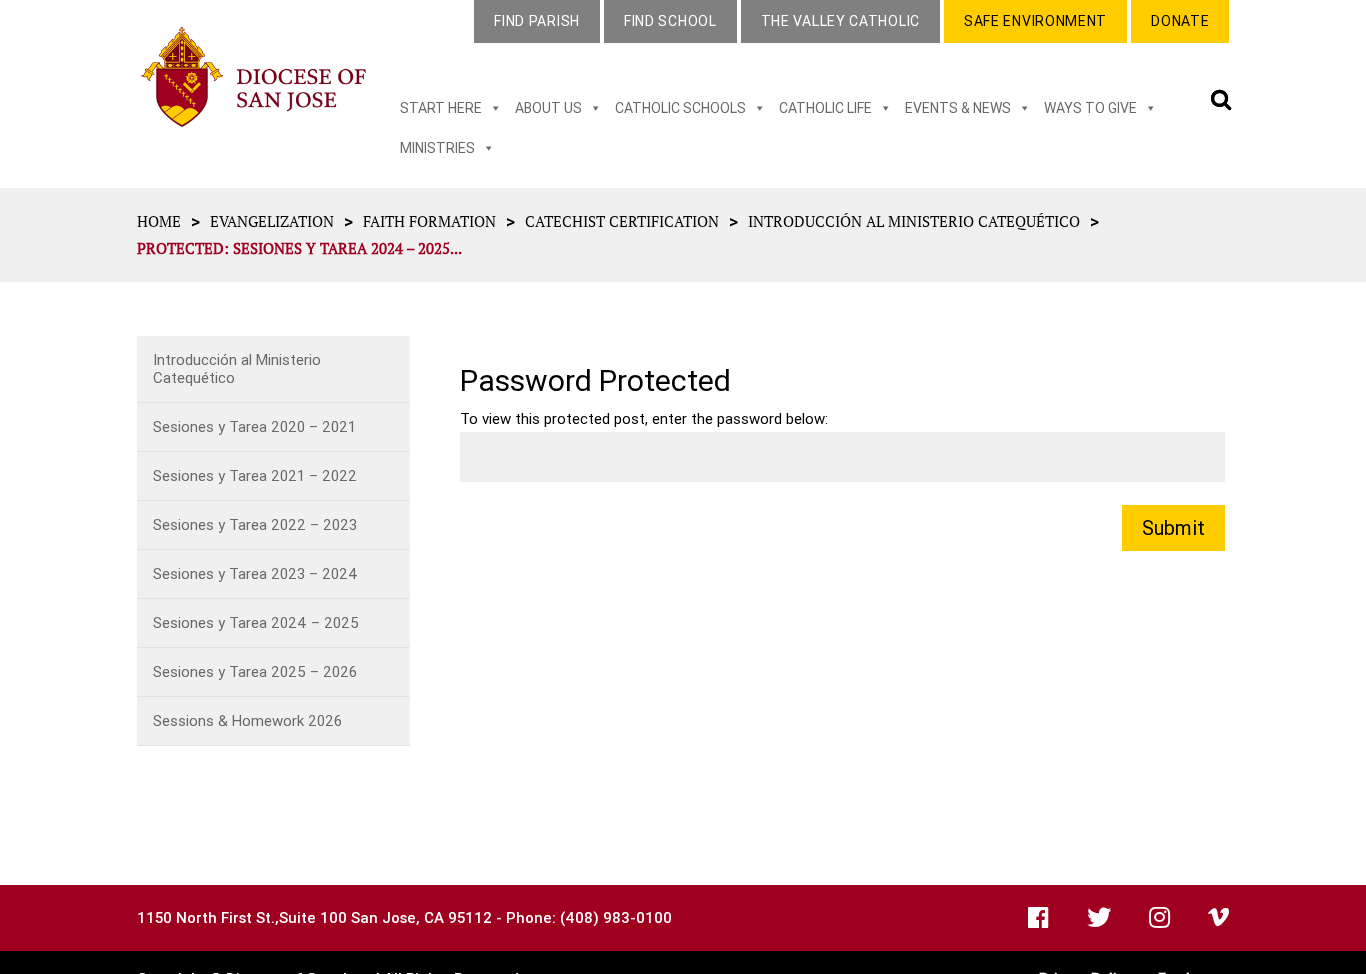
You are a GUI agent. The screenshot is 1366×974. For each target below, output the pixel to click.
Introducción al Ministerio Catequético (914, 221)
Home (159, 221)
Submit (1173, 527)
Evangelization (272, 221)
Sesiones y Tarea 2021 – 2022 (255, 475)
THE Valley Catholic (840, 21)
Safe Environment (1035, 21)
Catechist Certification (622, 221)
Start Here (441, 108)
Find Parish (537, 21)
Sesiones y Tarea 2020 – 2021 (254, 426)
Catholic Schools (680, 108)
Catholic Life (825, 108)
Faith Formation (429, 221)
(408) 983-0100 (616, 917)
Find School (670, 21)
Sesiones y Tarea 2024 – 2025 (256, 622)
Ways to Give (1090, 108)
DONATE (1180, 21)
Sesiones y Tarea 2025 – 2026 (255, 671)
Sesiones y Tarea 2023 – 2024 (255, 573)
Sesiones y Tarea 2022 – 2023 (255, 524)
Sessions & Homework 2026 (247, 720)
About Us (548, 108)
